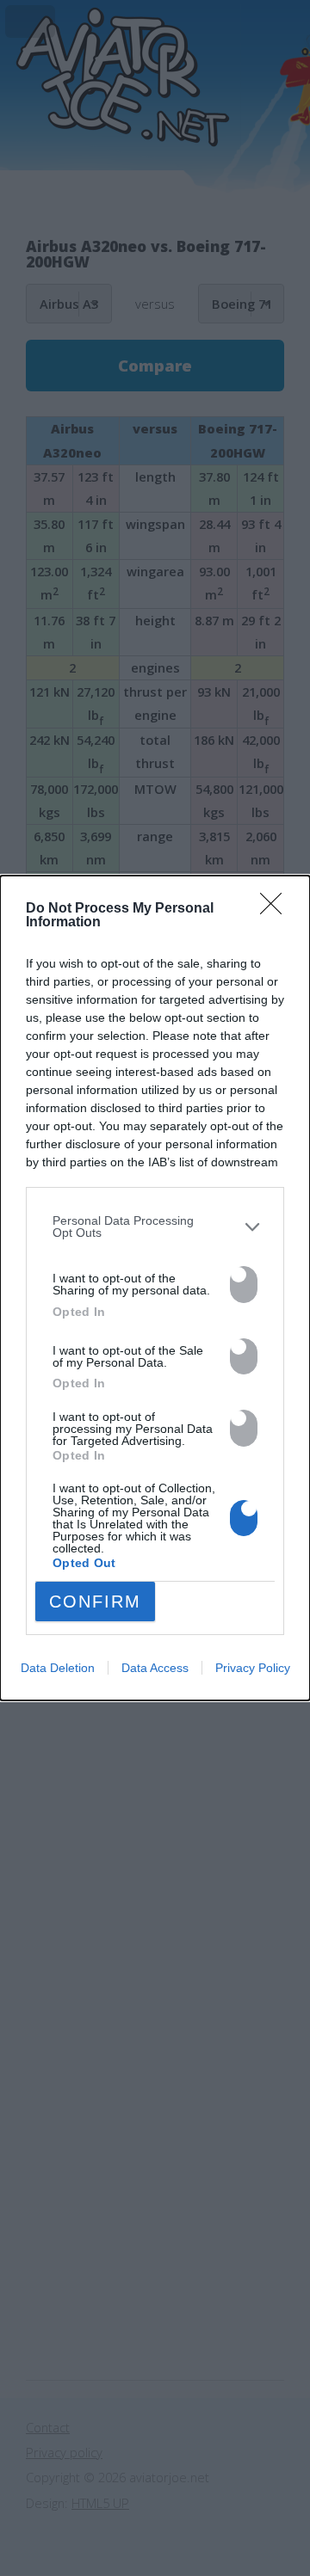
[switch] (244, 1285)
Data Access (155, 1668)
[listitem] (155, 1227)
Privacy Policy (253, 1668)
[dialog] (155, 1288)
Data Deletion (58, 1668)
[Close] (276, 909)
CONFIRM (95, 1602)
